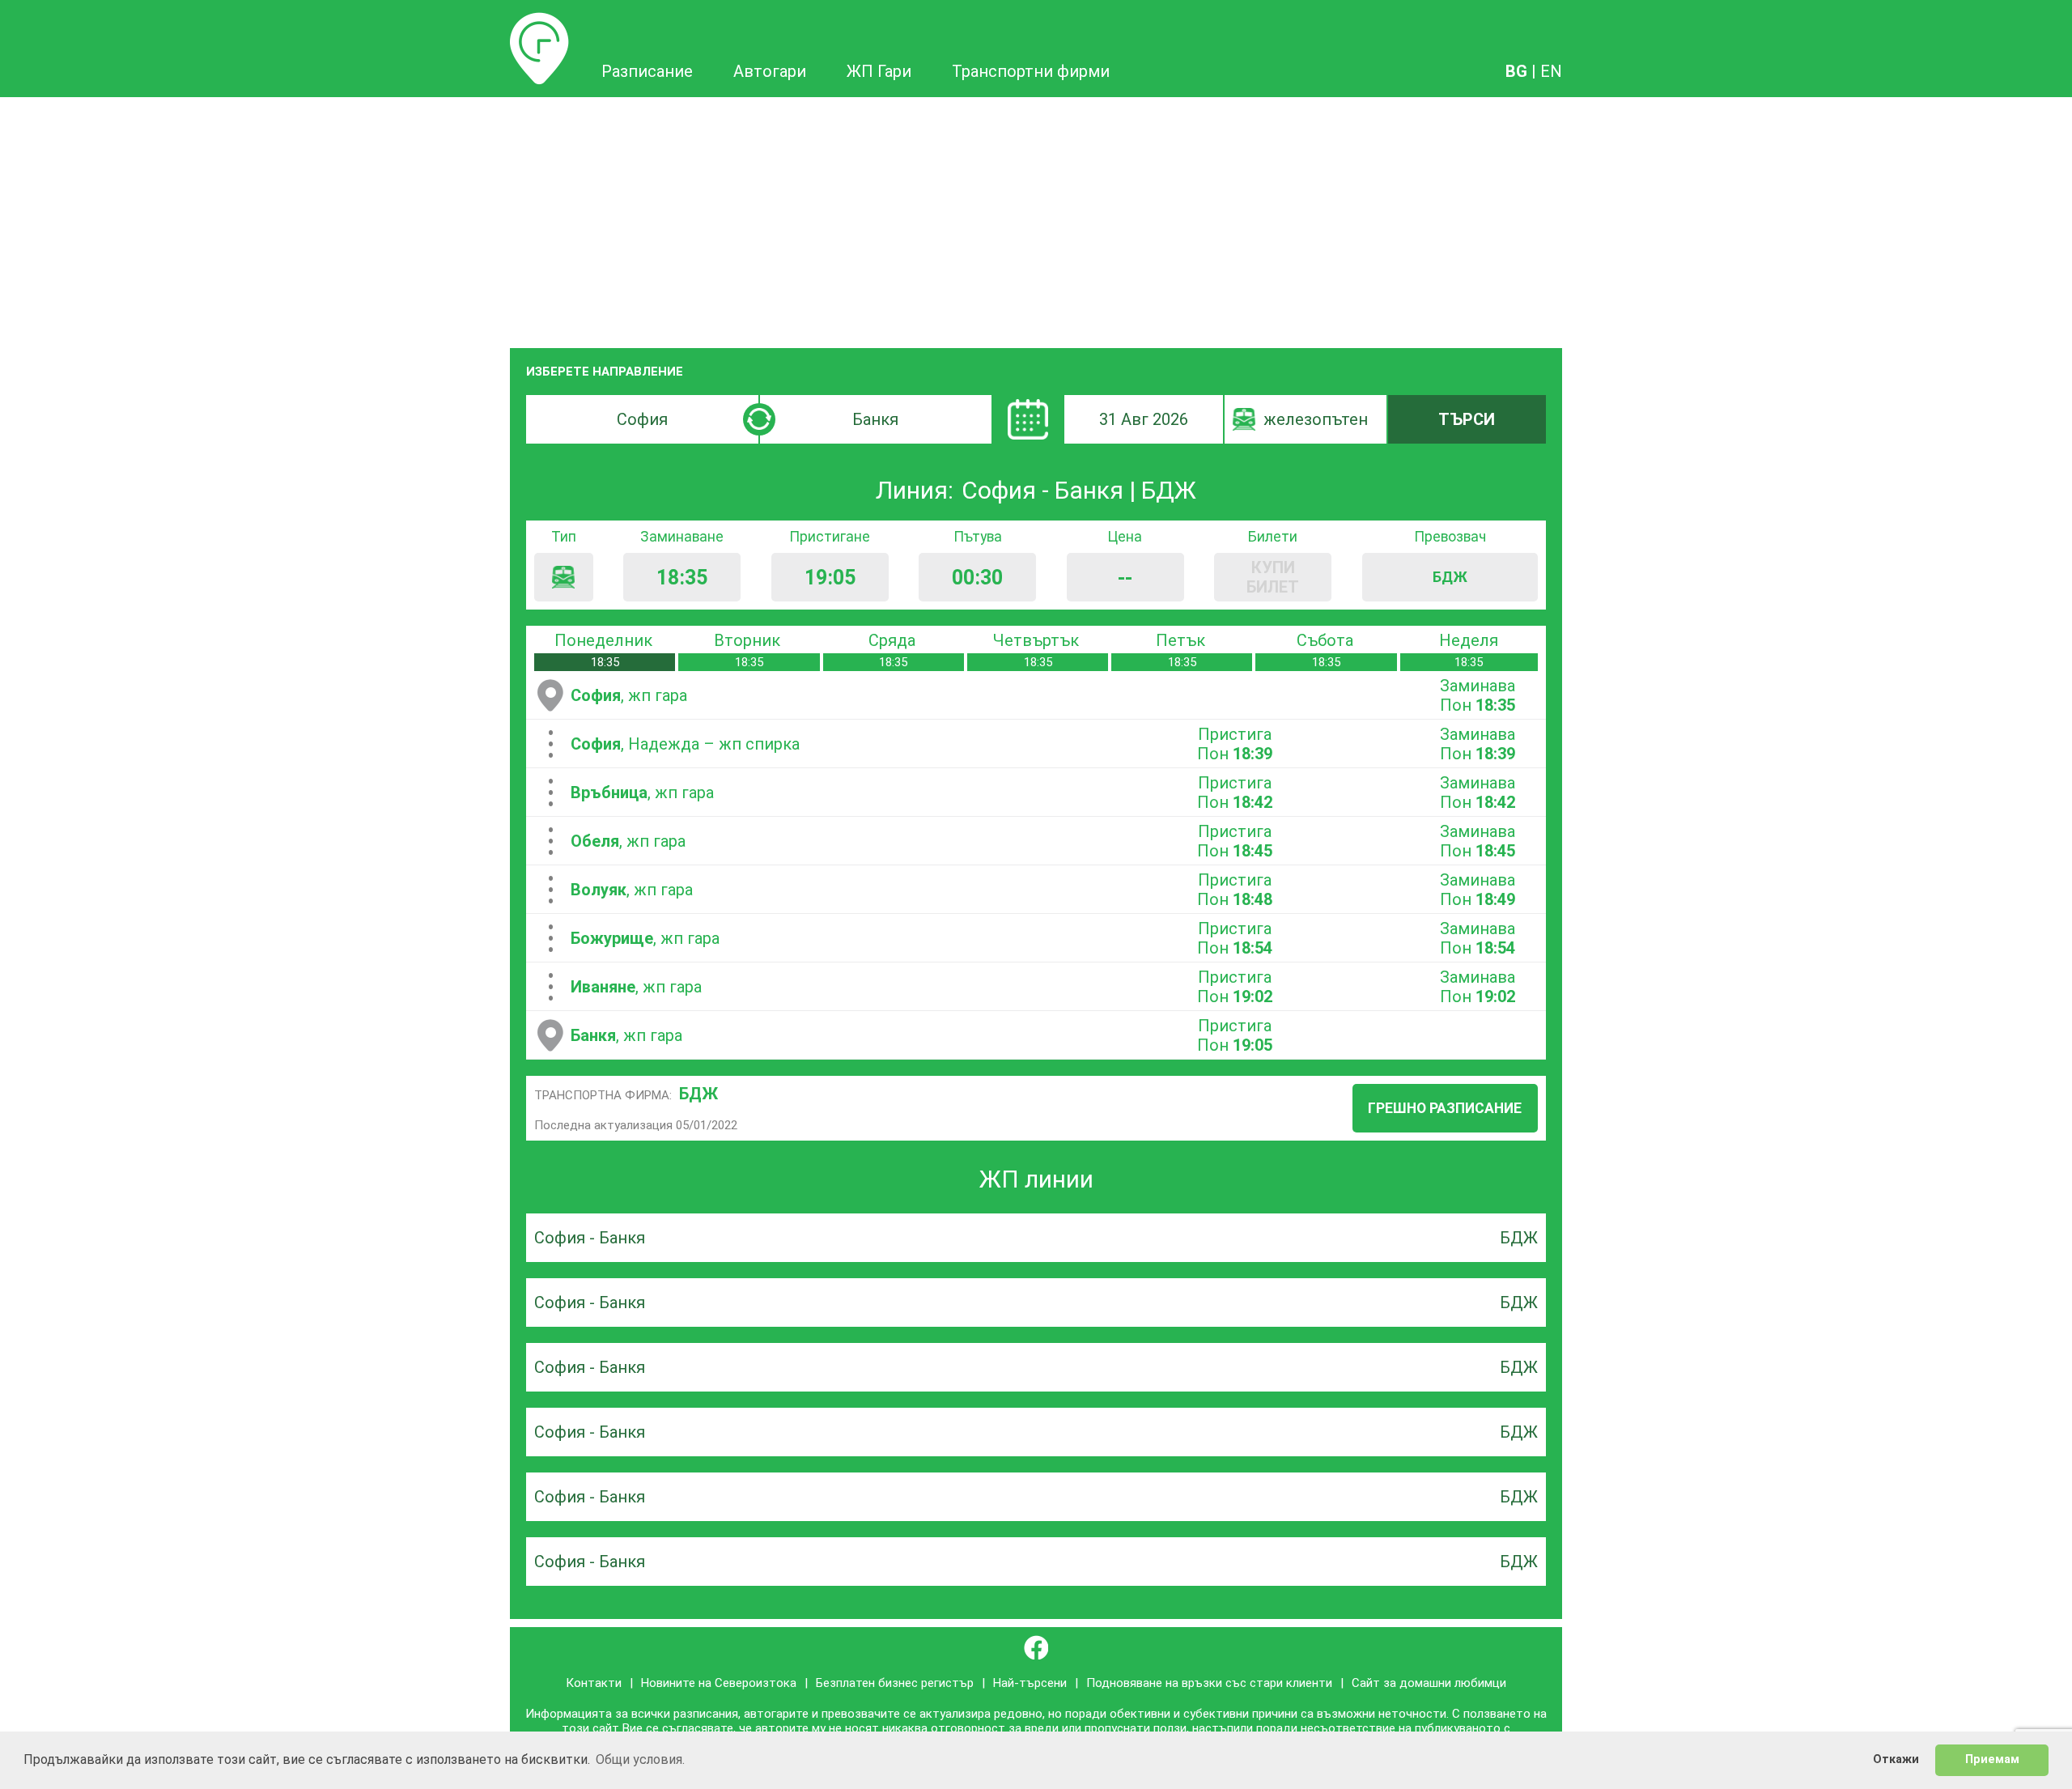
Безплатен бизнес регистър (895, 1683)
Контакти (594, 1683)
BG (1516, 71)
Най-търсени (1030, 1683)
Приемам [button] (1992, 1759)
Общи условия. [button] (640, 1759)
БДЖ (698, 1094)
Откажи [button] (1896, 1759)
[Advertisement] (1036, 219)
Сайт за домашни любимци (1429, 1683)
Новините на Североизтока (719, 1683)
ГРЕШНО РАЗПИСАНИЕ (1445, 1108)
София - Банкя (590, 1238)
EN (1551, 71)
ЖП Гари (879, 71)
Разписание (539, 22)
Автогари (770, 71)
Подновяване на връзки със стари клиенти (1209, 1683)
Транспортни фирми (1031, 71)
